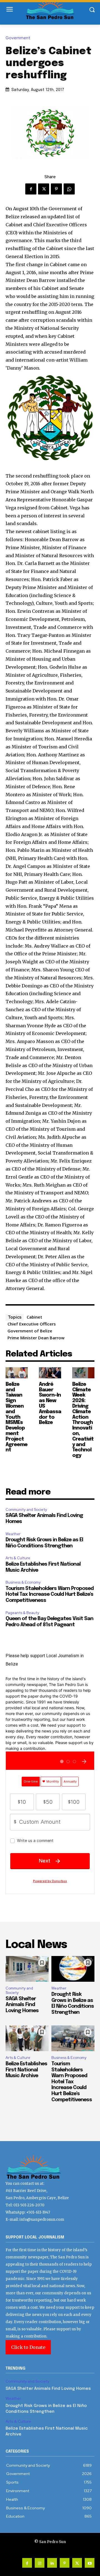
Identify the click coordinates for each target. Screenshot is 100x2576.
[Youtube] (90, 2563)
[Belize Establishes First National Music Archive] (27, 2038)
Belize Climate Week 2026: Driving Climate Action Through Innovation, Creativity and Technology (83, 1420)
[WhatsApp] (69, 189)
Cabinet (34, 1317)
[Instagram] (40, 2563)
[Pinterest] (56, 189)
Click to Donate (28, 2347)
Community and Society (26, 1510)
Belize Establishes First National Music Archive (26, 2070)
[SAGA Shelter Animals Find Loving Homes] (27, 1969)
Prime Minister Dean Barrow (36, 1338)
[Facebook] (31, 189)
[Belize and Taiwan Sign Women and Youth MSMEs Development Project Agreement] (17, 1373)
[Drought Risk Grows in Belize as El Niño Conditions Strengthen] (73, 1969)
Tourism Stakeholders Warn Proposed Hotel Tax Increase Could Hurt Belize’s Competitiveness (50, 1595)
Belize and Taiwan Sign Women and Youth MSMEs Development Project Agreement (17, 1417)
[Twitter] (44, 189)
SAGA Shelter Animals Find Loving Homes (22, 2005)
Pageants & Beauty (22, 1613)
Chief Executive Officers (32, 1324)
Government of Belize (30, 1331)
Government (18, 38)
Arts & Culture (18, 1558)
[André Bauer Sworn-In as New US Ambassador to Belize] (50, 1373)
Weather (13, 1534)
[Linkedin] (52, 2563)
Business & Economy (23, 1582)
